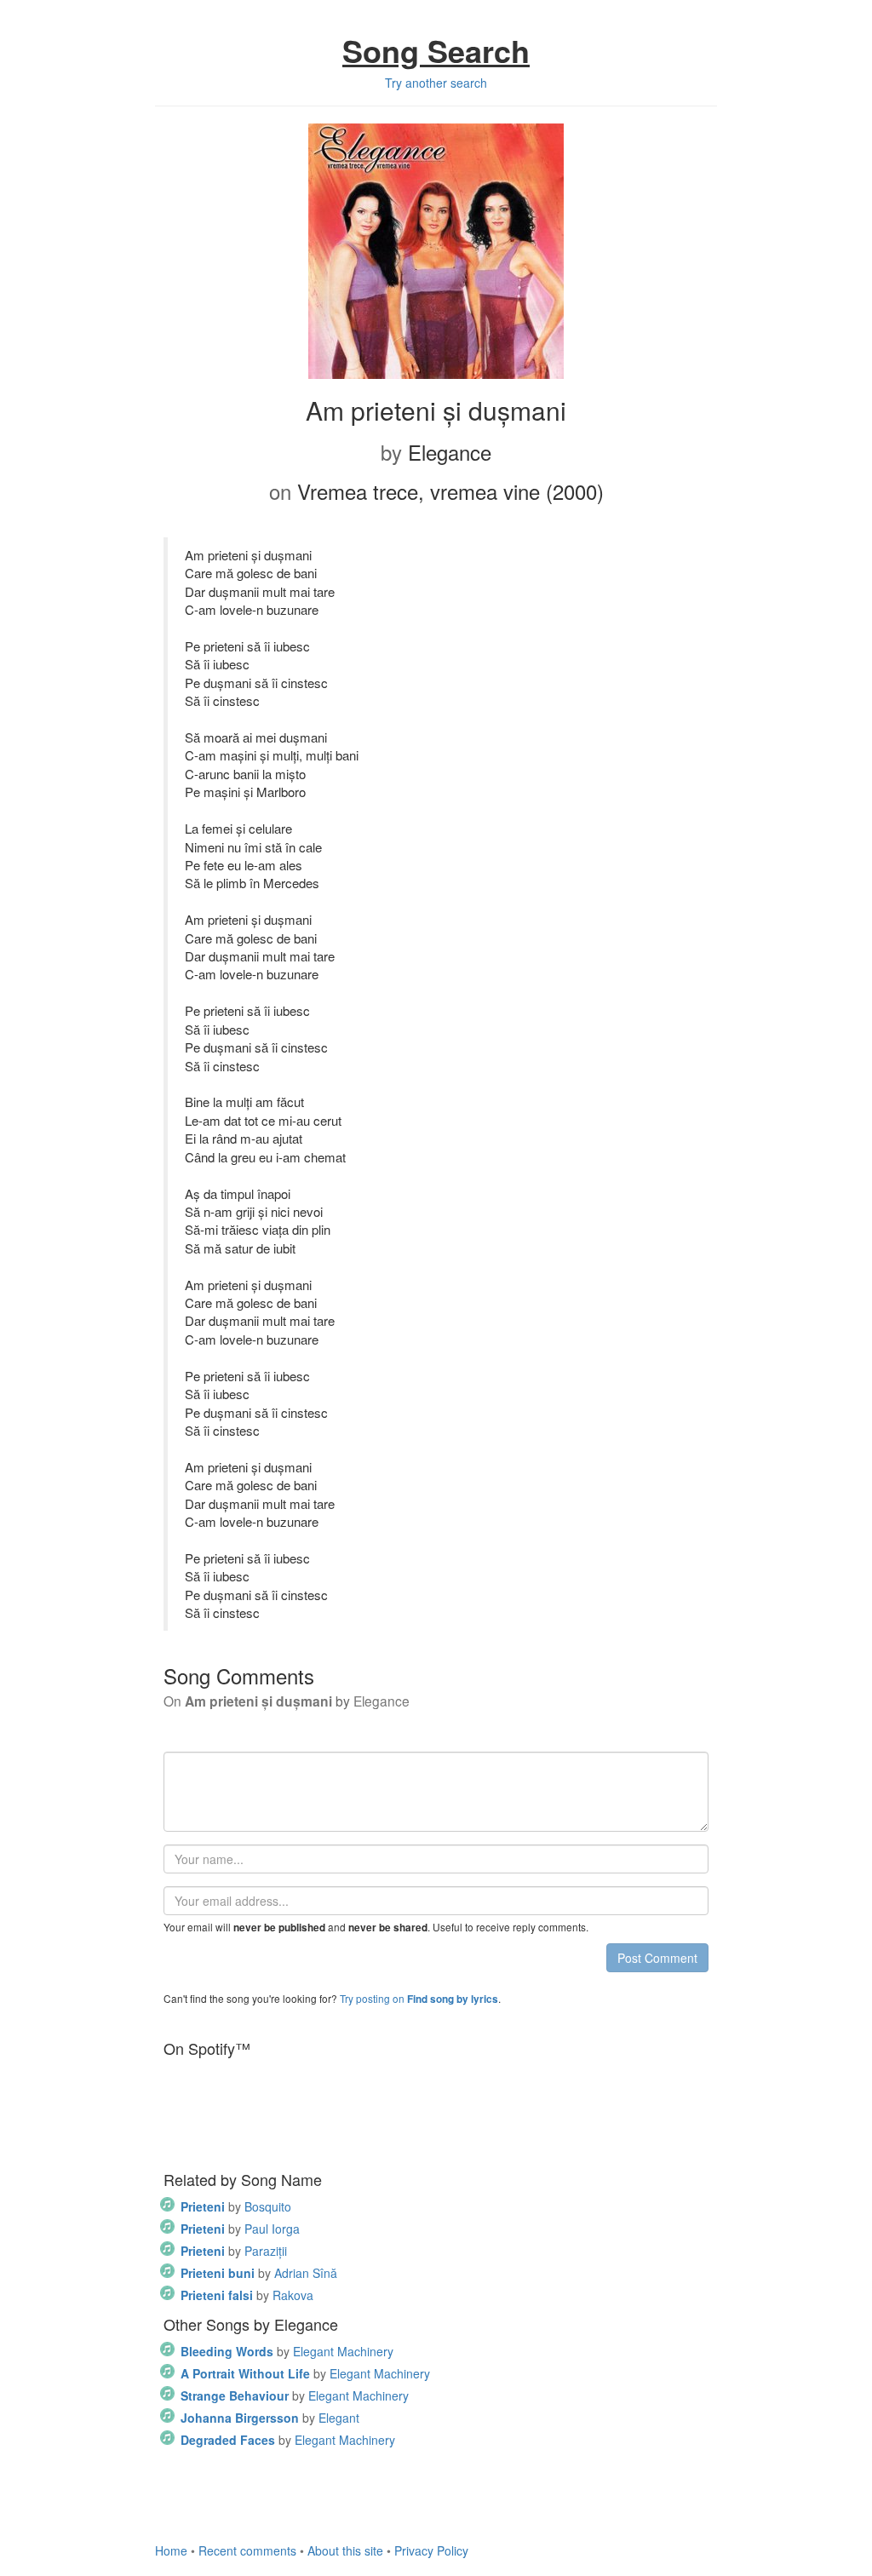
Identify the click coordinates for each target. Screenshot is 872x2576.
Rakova (247, 2295)
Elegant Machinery (287, 2351)
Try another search (436, 83)
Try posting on (419, 1998)
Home (171, 2550)
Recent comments (247, 2550)
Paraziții (234, 2251)
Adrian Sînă (259, 2273)
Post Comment (657, 1958)
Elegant (270, 2418)
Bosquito (236, 2206)
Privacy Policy (431, 2550)
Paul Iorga (240, 2229)
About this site (345, 2550)
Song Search (436, 50)
